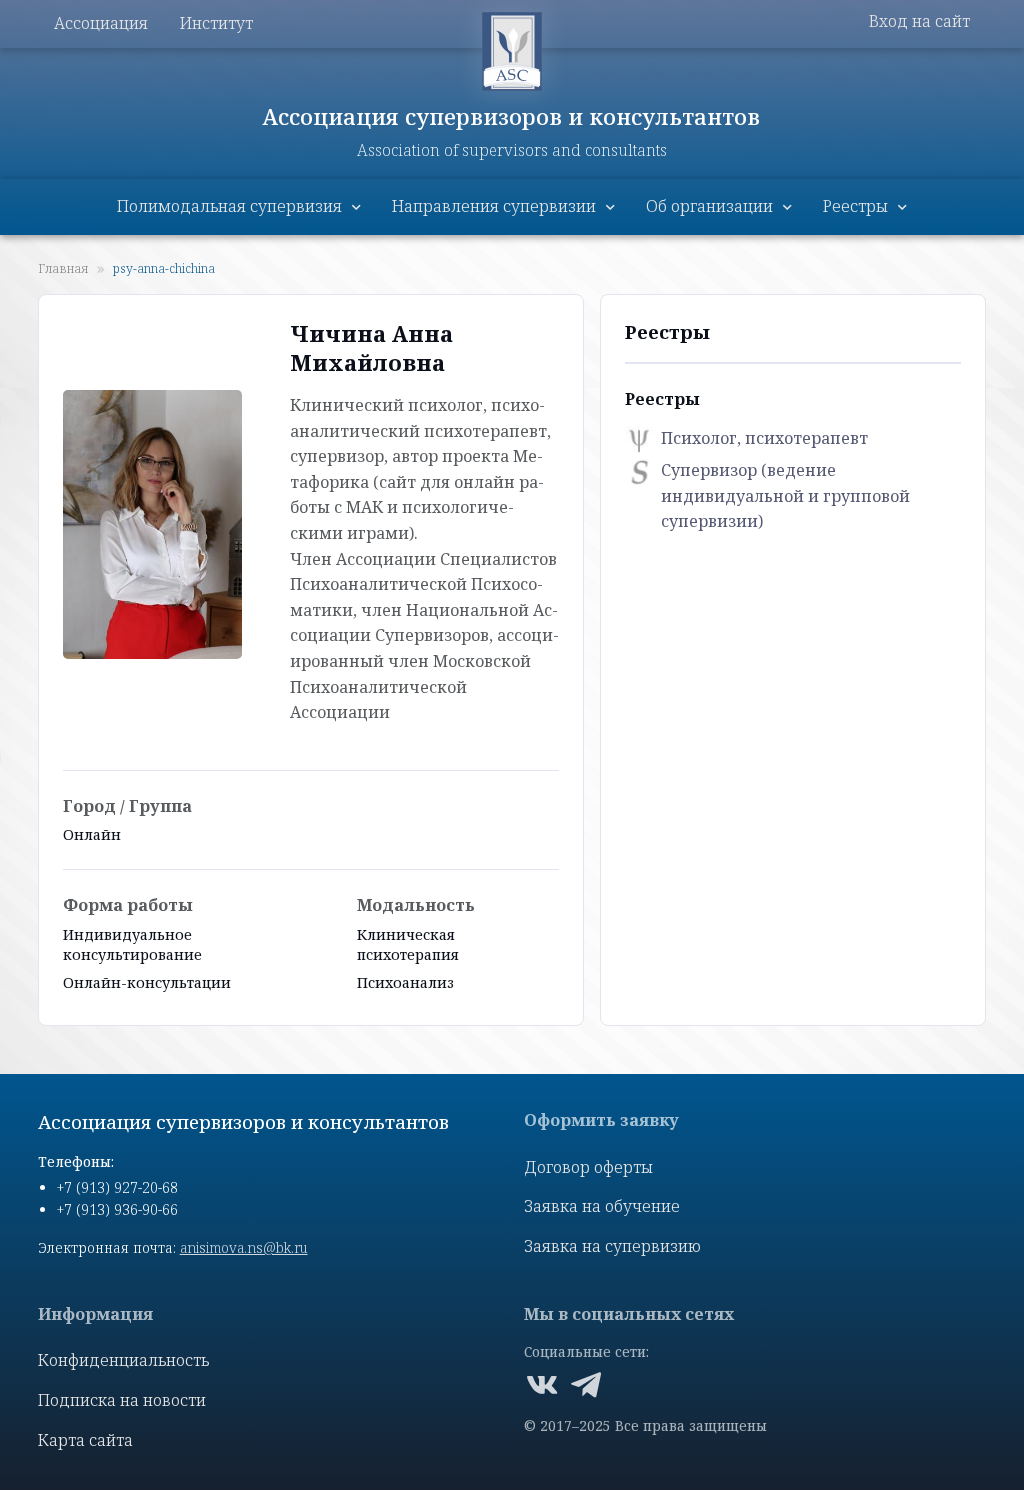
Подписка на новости (122, 1400)
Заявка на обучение (602, 1206)
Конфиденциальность (123, 1360)
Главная (63, 268)
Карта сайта (85, 1440)
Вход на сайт (919, 21)
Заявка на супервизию (612, 1246)
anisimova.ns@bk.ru (244, 1247)
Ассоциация (101, 23)
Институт (216, 23)
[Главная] (512, 51)
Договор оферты (588, 1167)
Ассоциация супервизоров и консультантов (511, 116)
